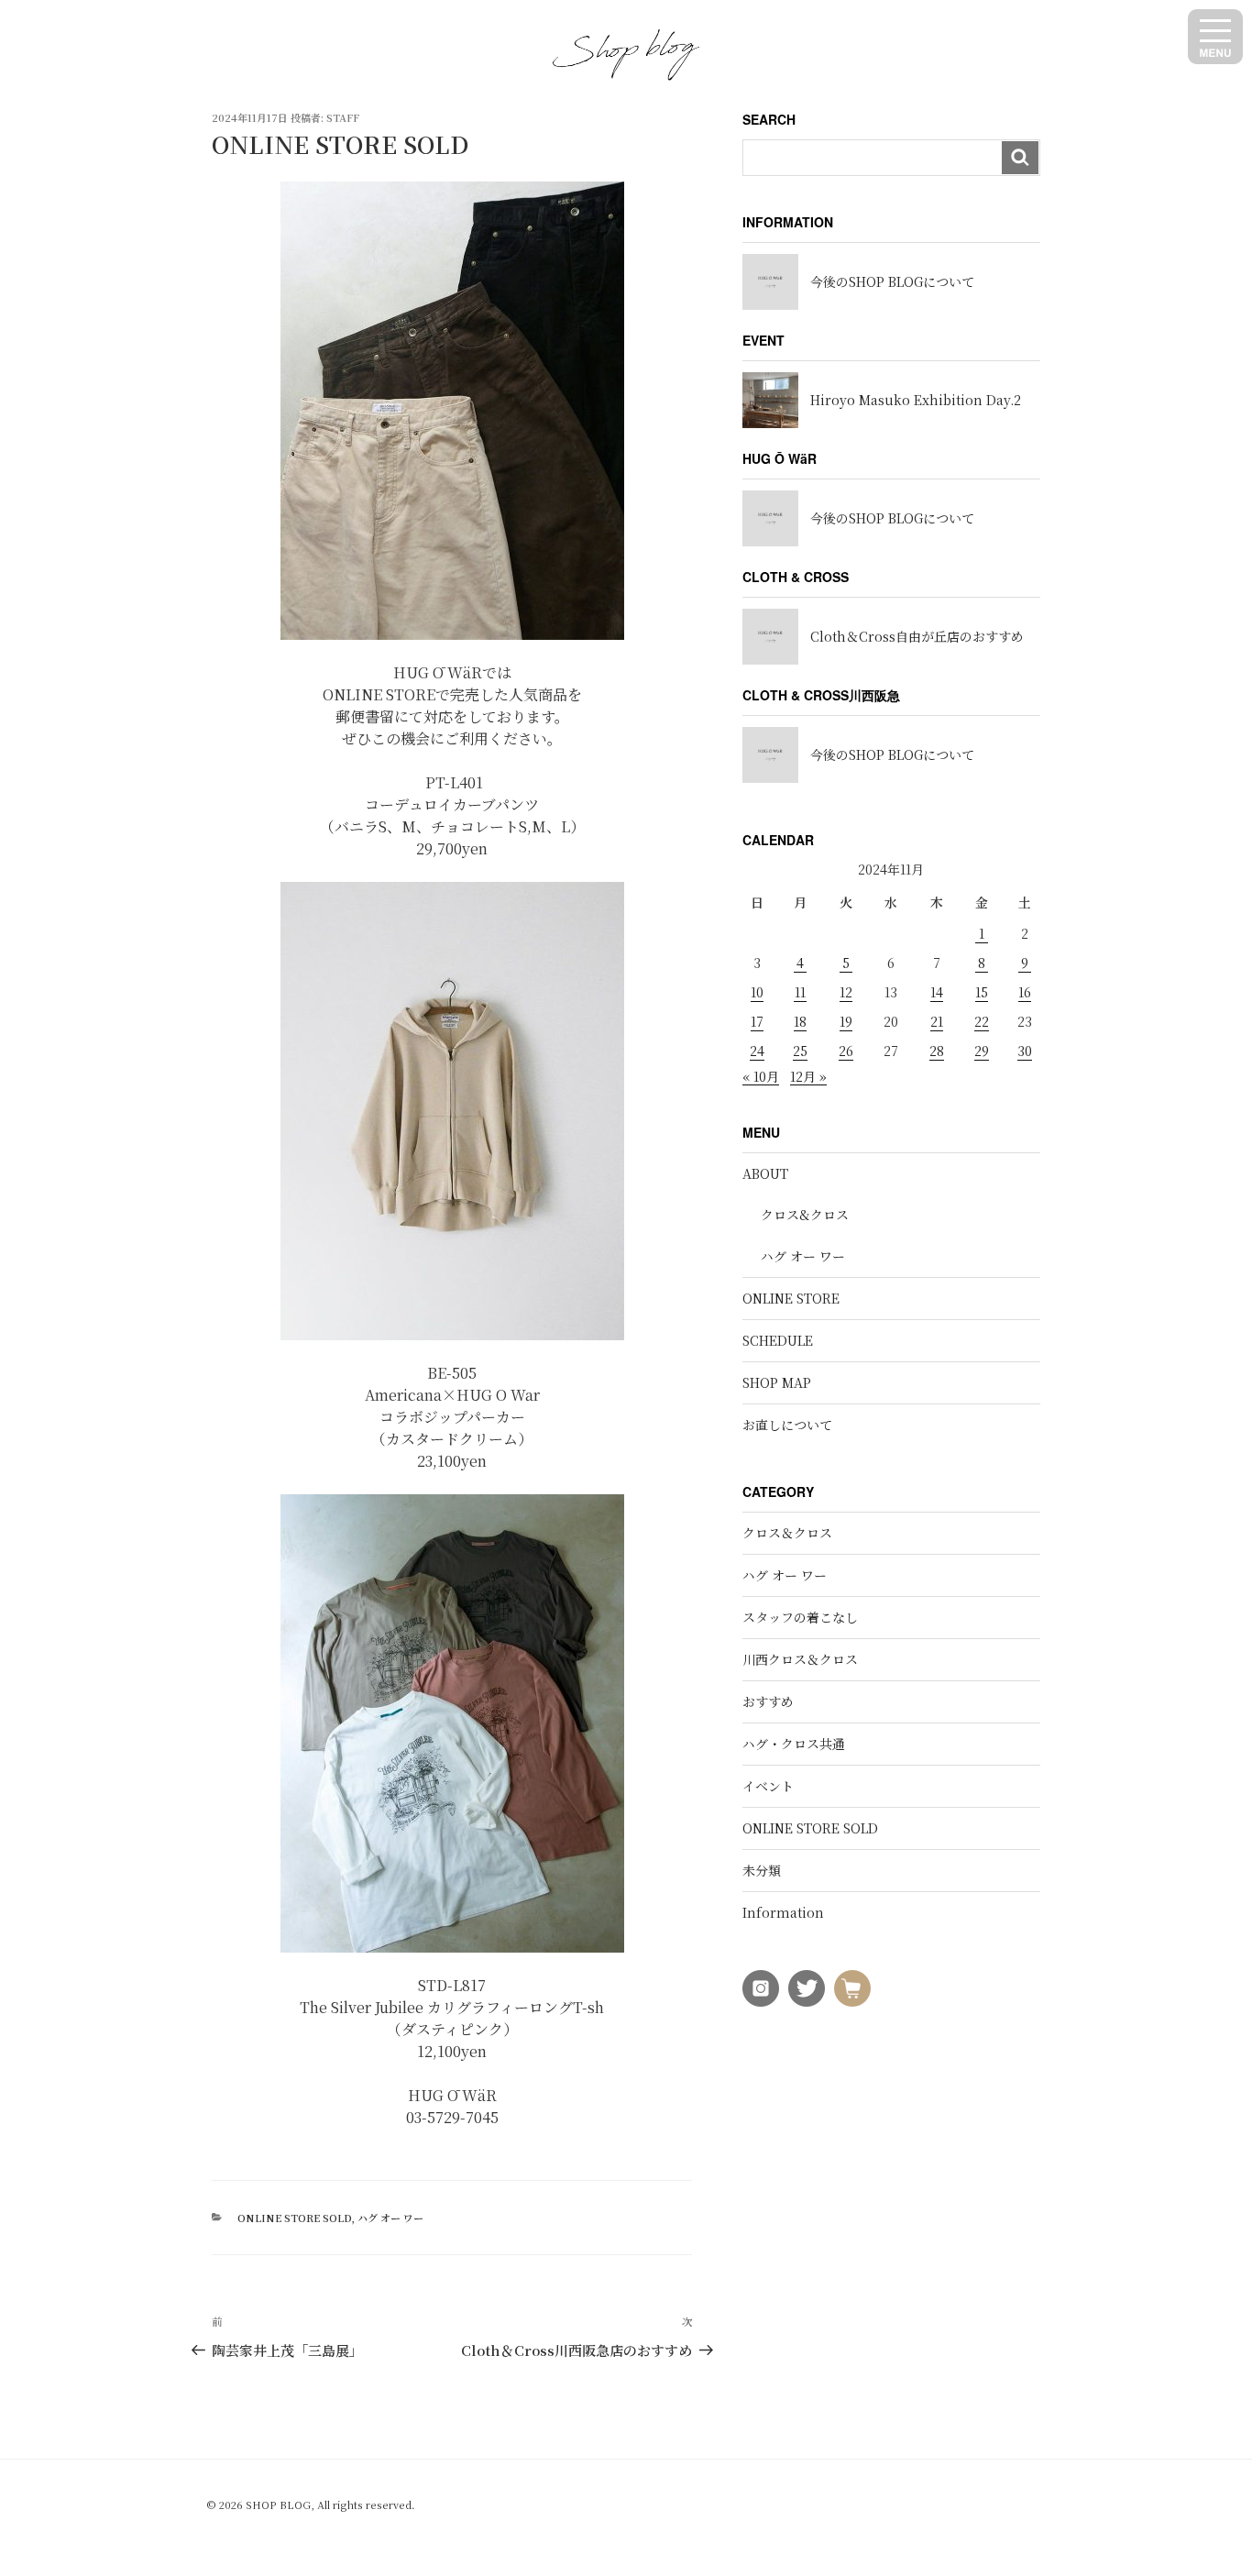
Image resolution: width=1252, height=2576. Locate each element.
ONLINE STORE (791, 1298)
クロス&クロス (805, 1215)
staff (343, 117)
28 (937, 1051)
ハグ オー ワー (390, 2218)
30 (1025, 1051)
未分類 (762, 1870)
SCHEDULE (778, 1340)
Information (783, 1912)
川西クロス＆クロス (800, 1659)
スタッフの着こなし (800, 1617)
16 (1025, 992)
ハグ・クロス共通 (794, 1744)
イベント (768, 1786)
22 (982, 1021)
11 (800, 992)
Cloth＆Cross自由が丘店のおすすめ (917, 636)
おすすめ (768, 1701)
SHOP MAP (777, 1382)
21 (937, 1021)
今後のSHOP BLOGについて (892, 281)
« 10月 (761, 1076)
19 (846, 1021)
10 (757, 992)
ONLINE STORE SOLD (294, 2218)
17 (757, 1021)
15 (982, 992)
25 (800, 1051)
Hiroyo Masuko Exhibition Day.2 (916, 400)
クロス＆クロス (787, 1533)
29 (982, 1051)
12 (846, 992)
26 (846, 1051)
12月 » (808, 1076)
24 (757, 1051)
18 (800, 1021)
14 (937, 992)
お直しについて (787, 1425)
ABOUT (765, 1173)
